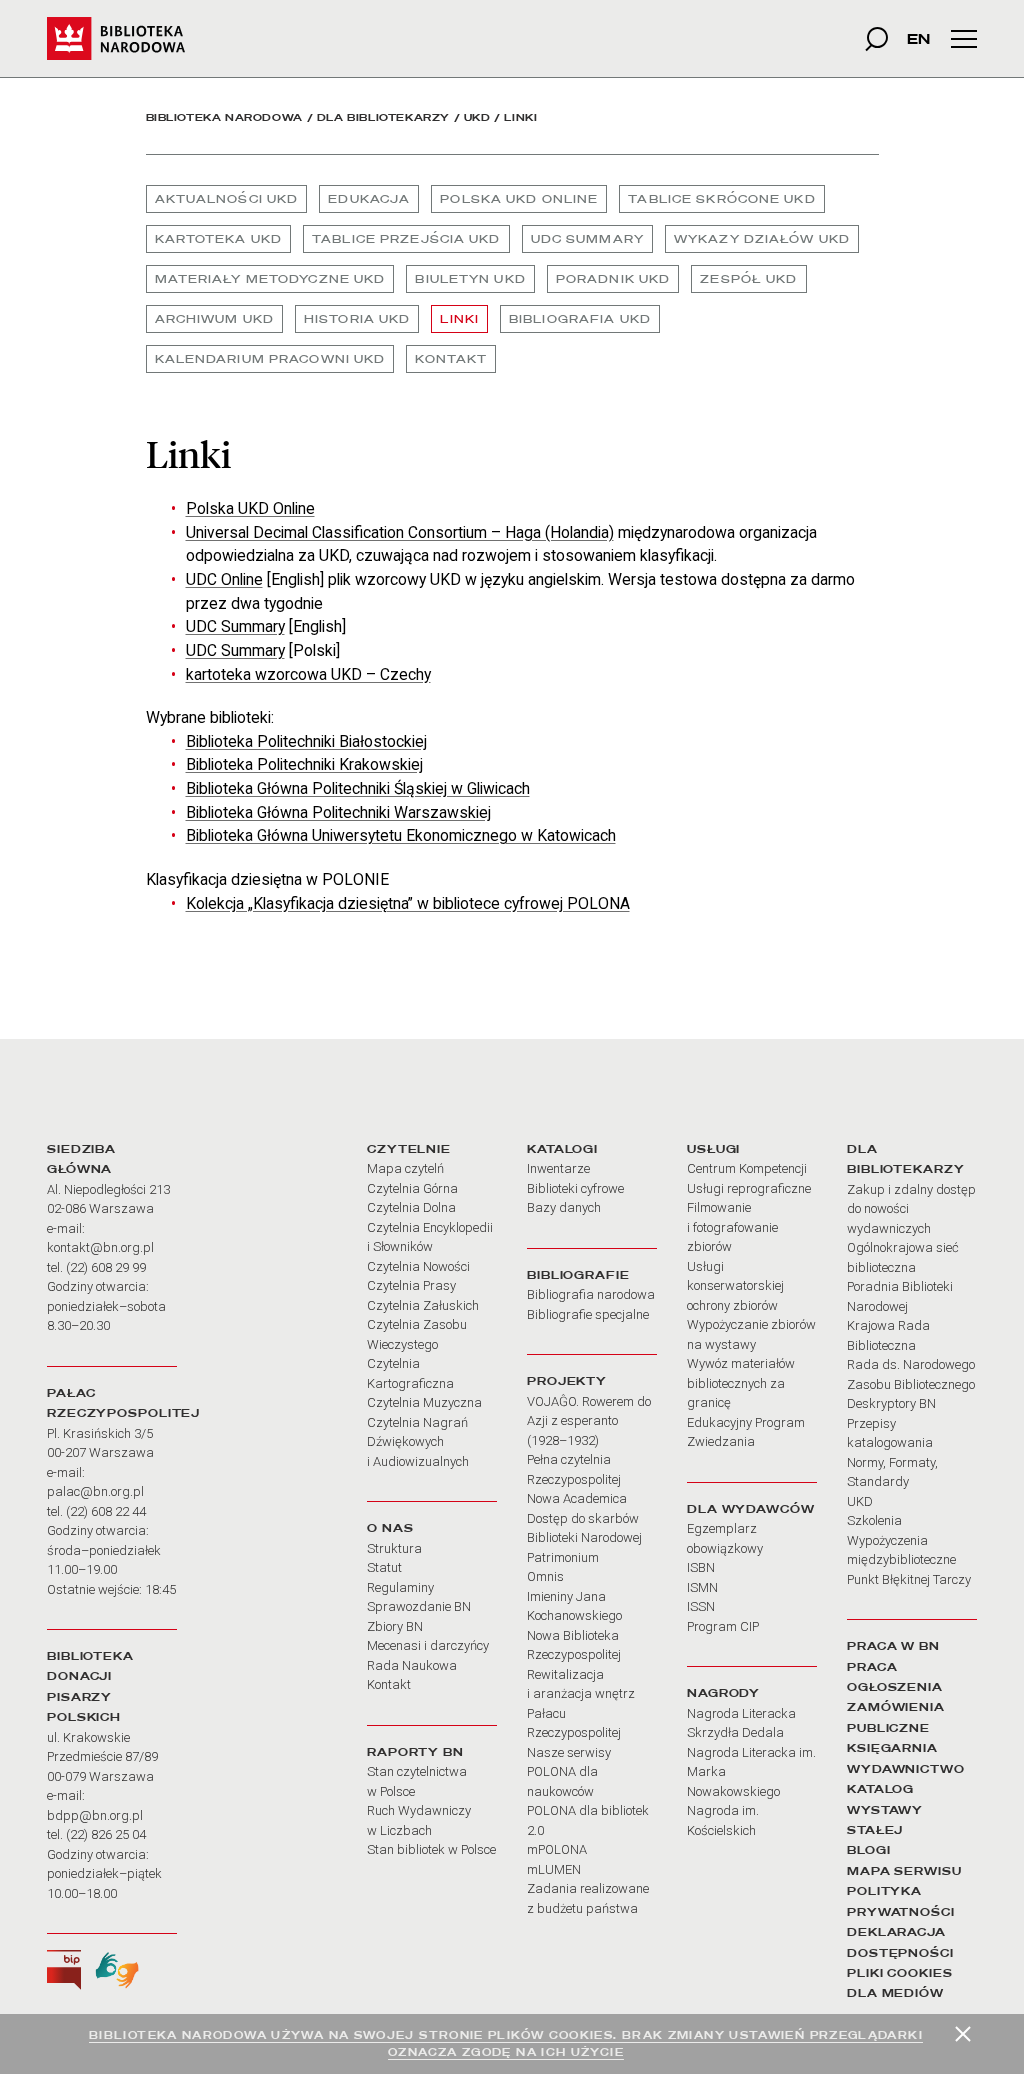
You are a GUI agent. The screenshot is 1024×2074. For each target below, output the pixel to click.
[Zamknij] (963, 2034)
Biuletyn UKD (470, 279)
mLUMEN (554, 1869)
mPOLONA (557, 1849)
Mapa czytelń (405, 1168)
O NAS (390, 1528)
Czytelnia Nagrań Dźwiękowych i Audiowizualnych (418, 1442)
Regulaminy (400, 1587)
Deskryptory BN (891, 1403)
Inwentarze (558, 1168)
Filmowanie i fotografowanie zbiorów (732, 1227)
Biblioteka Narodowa (224, 117)
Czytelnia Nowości (418, 1266)
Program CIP (723, 1626)
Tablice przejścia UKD (406, 239)
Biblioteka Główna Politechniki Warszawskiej (338, 812)
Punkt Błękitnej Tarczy (909, 1579)
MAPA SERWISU (904, 1871)
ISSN (701, 1606)
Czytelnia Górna (412, 1188)
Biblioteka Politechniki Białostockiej (306, 741)
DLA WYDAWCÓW (751, 1509)
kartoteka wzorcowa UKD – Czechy (308, 674)
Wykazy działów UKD (762, 239)
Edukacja (369, 199)
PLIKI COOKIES (900, 1973)
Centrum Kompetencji (747, 1168)
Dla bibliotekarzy (383, 117)
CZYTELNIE (409, 1149)
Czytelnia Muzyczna (424, 1402)
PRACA (872, 1667)
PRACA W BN (893, 1646)
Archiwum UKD (214, 319)
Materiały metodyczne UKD (270, 279)
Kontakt (451, 359)
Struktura (394, 1548)
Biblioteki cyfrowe (575, 1188)
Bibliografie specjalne (588, 1314)
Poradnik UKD (613, 279)
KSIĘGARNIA (892, 1748)
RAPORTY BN (415, 1752)
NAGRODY (723, 1693)
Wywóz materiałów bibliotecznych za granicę (741, 1383)
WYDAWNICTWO (906, 1769)
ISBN (701, 1567)
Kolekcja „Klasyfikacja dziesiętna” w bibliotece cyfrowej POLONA (408, 903)
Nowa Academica (577, 1498)
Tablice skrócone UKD (721, 199)
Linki (459, 319)
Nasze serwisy (569, 1752)
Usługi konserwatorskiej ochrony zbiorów (735, 1286)
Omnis (545, 1576)
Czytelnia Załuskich (423, 1305)
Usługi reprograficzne (749, 1188)
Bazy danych (564, 1207)
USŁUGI (713, 1149)
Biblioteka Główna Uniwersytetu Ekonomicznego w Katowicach (401, 835)
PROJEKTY (567, 1381)
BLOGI (868, 1850)
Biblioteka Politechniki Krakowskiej (304, 764)
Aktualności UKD (227, 199)
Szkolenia (874, 1520)
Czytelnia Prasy (411, 1285)
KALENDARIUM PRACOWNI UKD (270, 359)
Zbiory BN (395, 1626)
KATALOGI (562, 1149)
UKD (477, 117)
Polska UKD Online (519, 199)
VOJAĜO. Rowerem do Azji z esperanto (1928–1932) (589, 1421)
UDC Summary (587, 239)
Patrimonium (563, 1557)
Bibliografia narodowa (591, 1294)
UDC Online (224, 579)
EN (918, 38)
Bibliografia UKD (580, 319)
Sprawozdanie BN (419, 1606)
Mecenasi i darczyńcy (428, 1645)
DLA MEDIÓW (895, 1993)
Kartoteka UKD (219, 239)
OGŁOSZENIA (895, 1687)
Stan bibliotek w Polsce (431, 1849)
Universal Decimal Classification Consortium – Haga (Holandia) (400, 532)
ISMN (702, 1587)
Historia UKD (357, 319)
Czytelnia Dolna (411, 1207)
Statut (384, 1567)
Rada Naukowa (412, 1665)
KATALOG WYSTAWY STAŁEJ (885, 1809)
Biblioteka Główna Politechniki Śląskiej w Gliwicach (358, 788)
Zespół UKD (748, 279)
